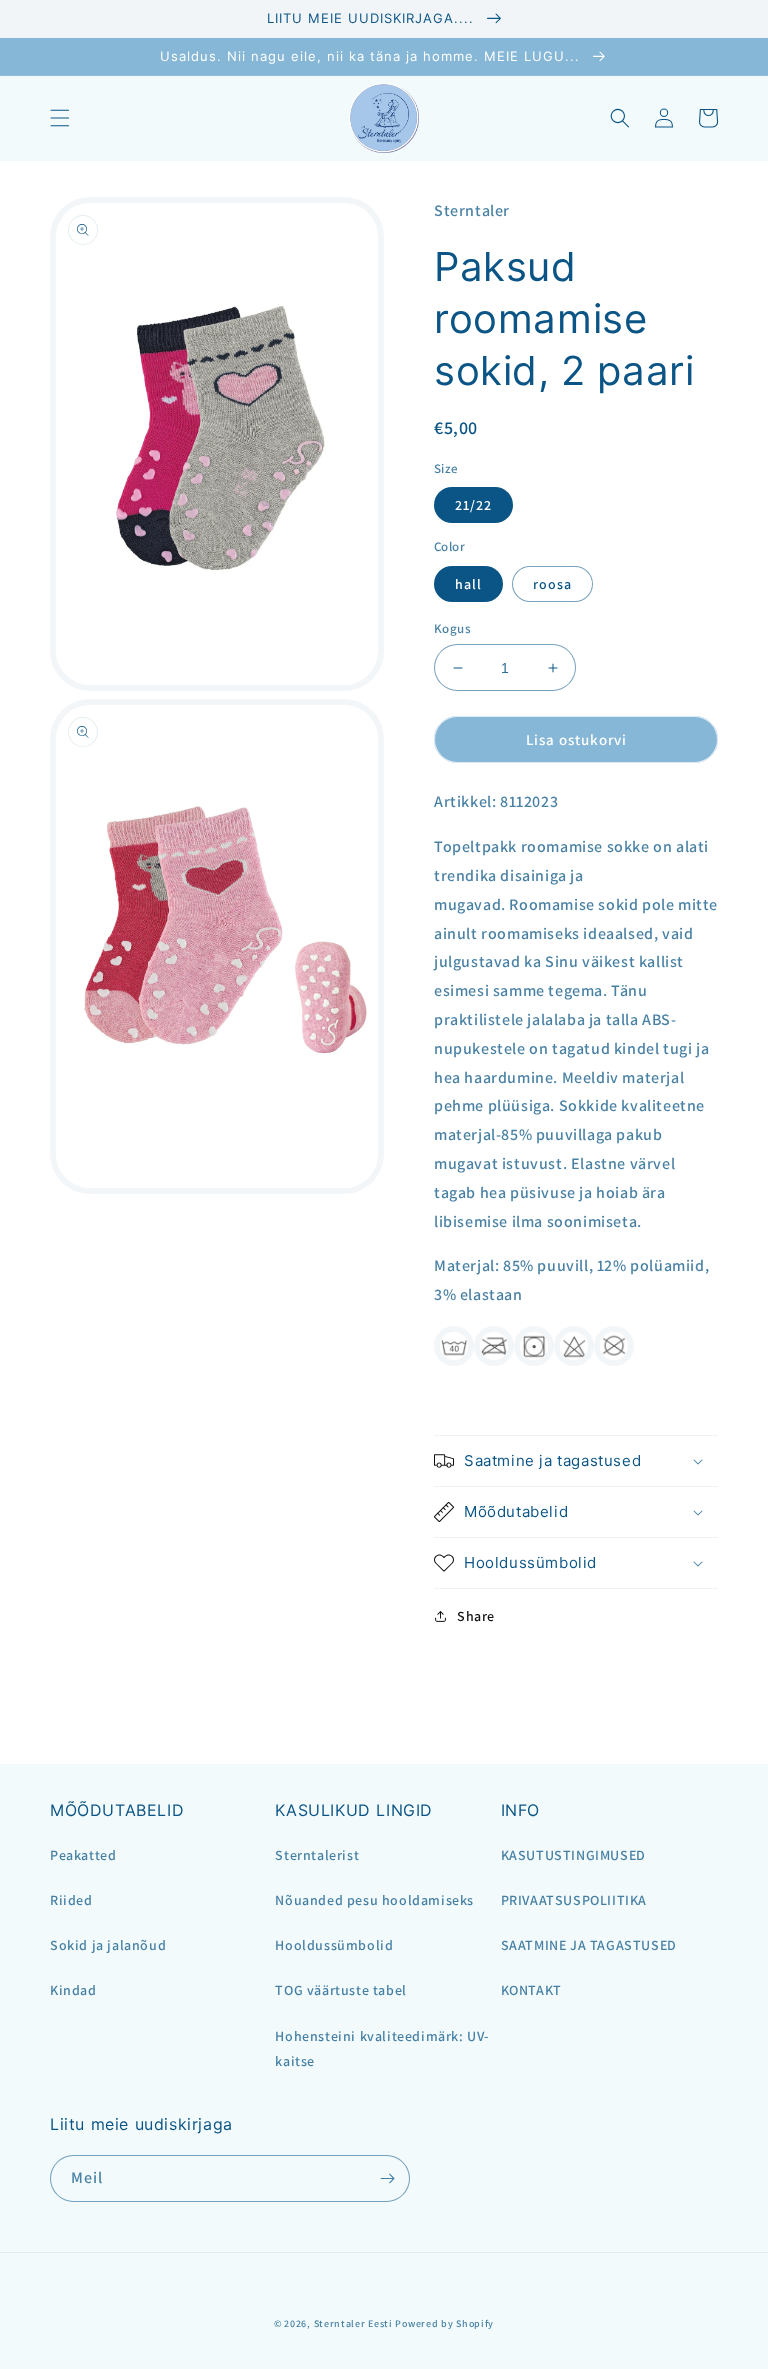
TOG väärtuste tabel (340, 1990)
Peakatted (83, 1855)
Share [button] (476, 1616)
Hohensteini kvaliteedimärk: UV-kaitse (382, 2048)
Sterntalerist (317, 1855)
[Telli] (387, 2178)
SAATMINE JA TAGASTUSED (589, 1945)
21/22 (473, 505)
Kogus (452, 628)
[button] (60, 118)
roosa (552, 584)
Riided (71, 1900)
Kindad (73, 1990)
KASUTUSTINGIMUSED (573, 1855)
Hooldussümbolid (334, 1945)
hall (468, 584)
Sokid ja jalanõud (108, 1945)
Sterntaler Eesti (353, 2323)
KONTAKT (531, 1990)
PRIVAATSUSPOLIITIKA (574, 1900)
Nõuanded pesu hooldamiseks (374, 1900)
